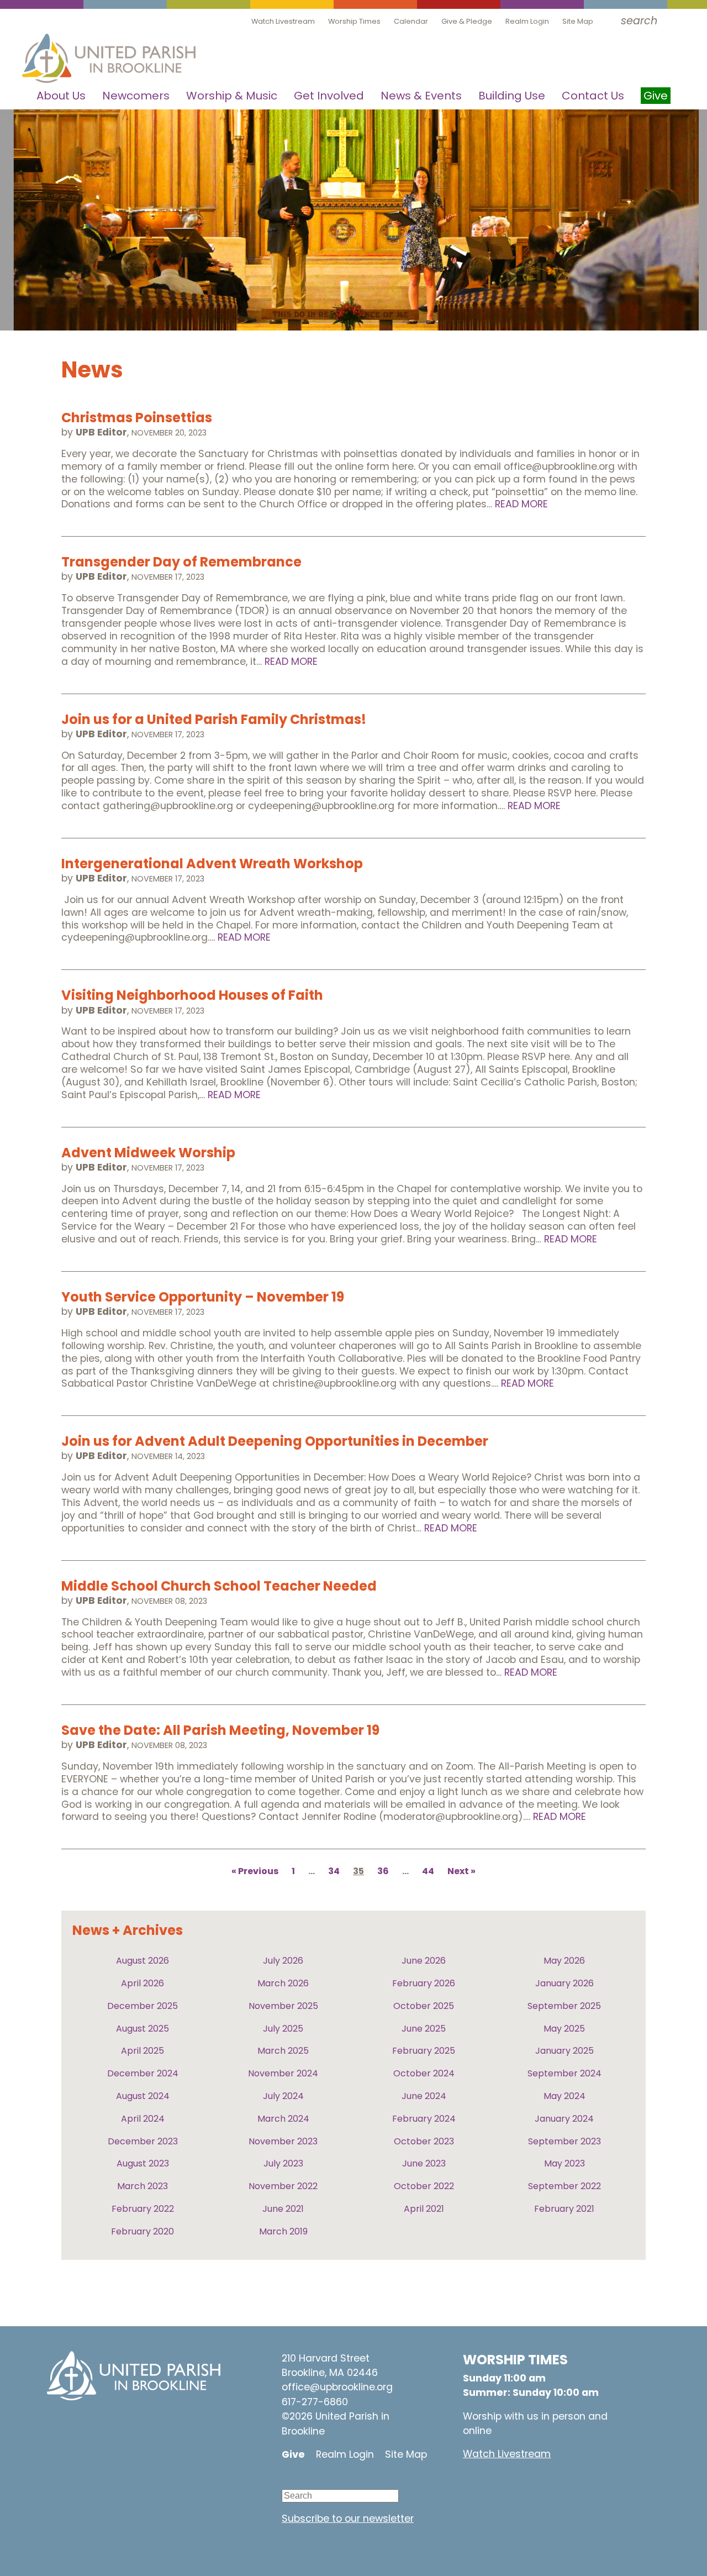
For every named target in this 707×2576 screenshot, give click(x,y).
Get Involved (329, 96)
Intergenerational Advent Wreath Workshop (212, 864)
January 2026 (564, 1983)
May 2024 (564, 2096)
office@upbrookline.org (337, 2387)
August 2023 (143, 2163)
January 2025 (564, 2051)
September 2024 (564, 2073)
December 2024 (143, 2073)
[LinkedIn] (356, 2481)
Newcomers (136, 96)
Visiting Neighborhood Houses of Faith (192, 995)
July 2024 (283, 2096)
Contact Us (593, 96)
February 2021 (564, 2209)
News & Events (421, 96)
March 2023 (143, 2186)
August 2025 (143, 2029)
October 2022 (424, 2186)
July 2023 (283, 2163)
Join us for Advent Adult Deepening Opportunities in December (275, 1441)
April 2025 (143, 2051)
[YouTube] (290, 2481)
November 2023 (283, 2141)
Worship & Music (232, 96)
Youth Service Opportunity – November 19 (203, 1297)
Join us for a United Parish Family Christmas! (214, 719)
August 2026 (143, 1961)
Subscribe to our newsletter (348, 2519)
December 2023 (143, 2141)
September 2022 (564, 2186)
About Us (61, 96)
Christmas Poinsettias (137, 418)
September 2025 (564, 2006)
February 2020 (143, 2231)
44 (428, 1872)
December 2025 (143, 2006)
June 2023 (424, 2163)
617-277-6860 (315, 2402)
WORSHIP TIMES (515, 2360)
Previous (258, 1872)
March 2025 (283, 2051)
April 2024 (143, 2119)
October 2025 (424, 2006)
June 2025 (424, 2029)
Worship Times (354, 21)
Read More (521, 504)
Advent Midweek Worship (148, 1153)
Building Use (512, 96)
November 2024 (283, 2073)
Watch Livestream (283, 21)
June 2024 (424, 2096)
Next (458, 1872)
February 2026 (424, 1983)
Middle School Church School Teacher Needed (219, 1586)
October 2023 (424, 2141)
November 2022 (283, 2186)
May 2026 (564, 1961)
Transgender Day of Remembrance (181, 562)
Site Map (578, 21)
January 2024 (564, 2119)
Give (293, 2454)
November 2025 (283, 2006)
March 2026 (283, 1983)
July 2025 (283, 2029)
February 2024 (424, 2119)
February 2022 (143, 2209)
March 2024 (283, 2119)
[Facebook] (323, 2481)
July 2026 (283, 1961)
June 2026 (424, 1961)
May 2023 (564, 2163)
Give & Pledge (467, 21)
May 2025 (564, 2029)
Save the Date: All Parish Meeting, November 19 (220, 1730)
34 (334, 1872)
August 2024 (143, 2096)
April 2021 (424, 2209)
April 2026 (143, 1983)
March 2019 (283, 2231)
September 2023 (564, 2141)
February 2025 (424, 2051)
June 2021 (283, 2209)
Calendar (411, 21)
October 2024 (424, 2073)
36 (383, 1872)
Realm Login (527, 21)
